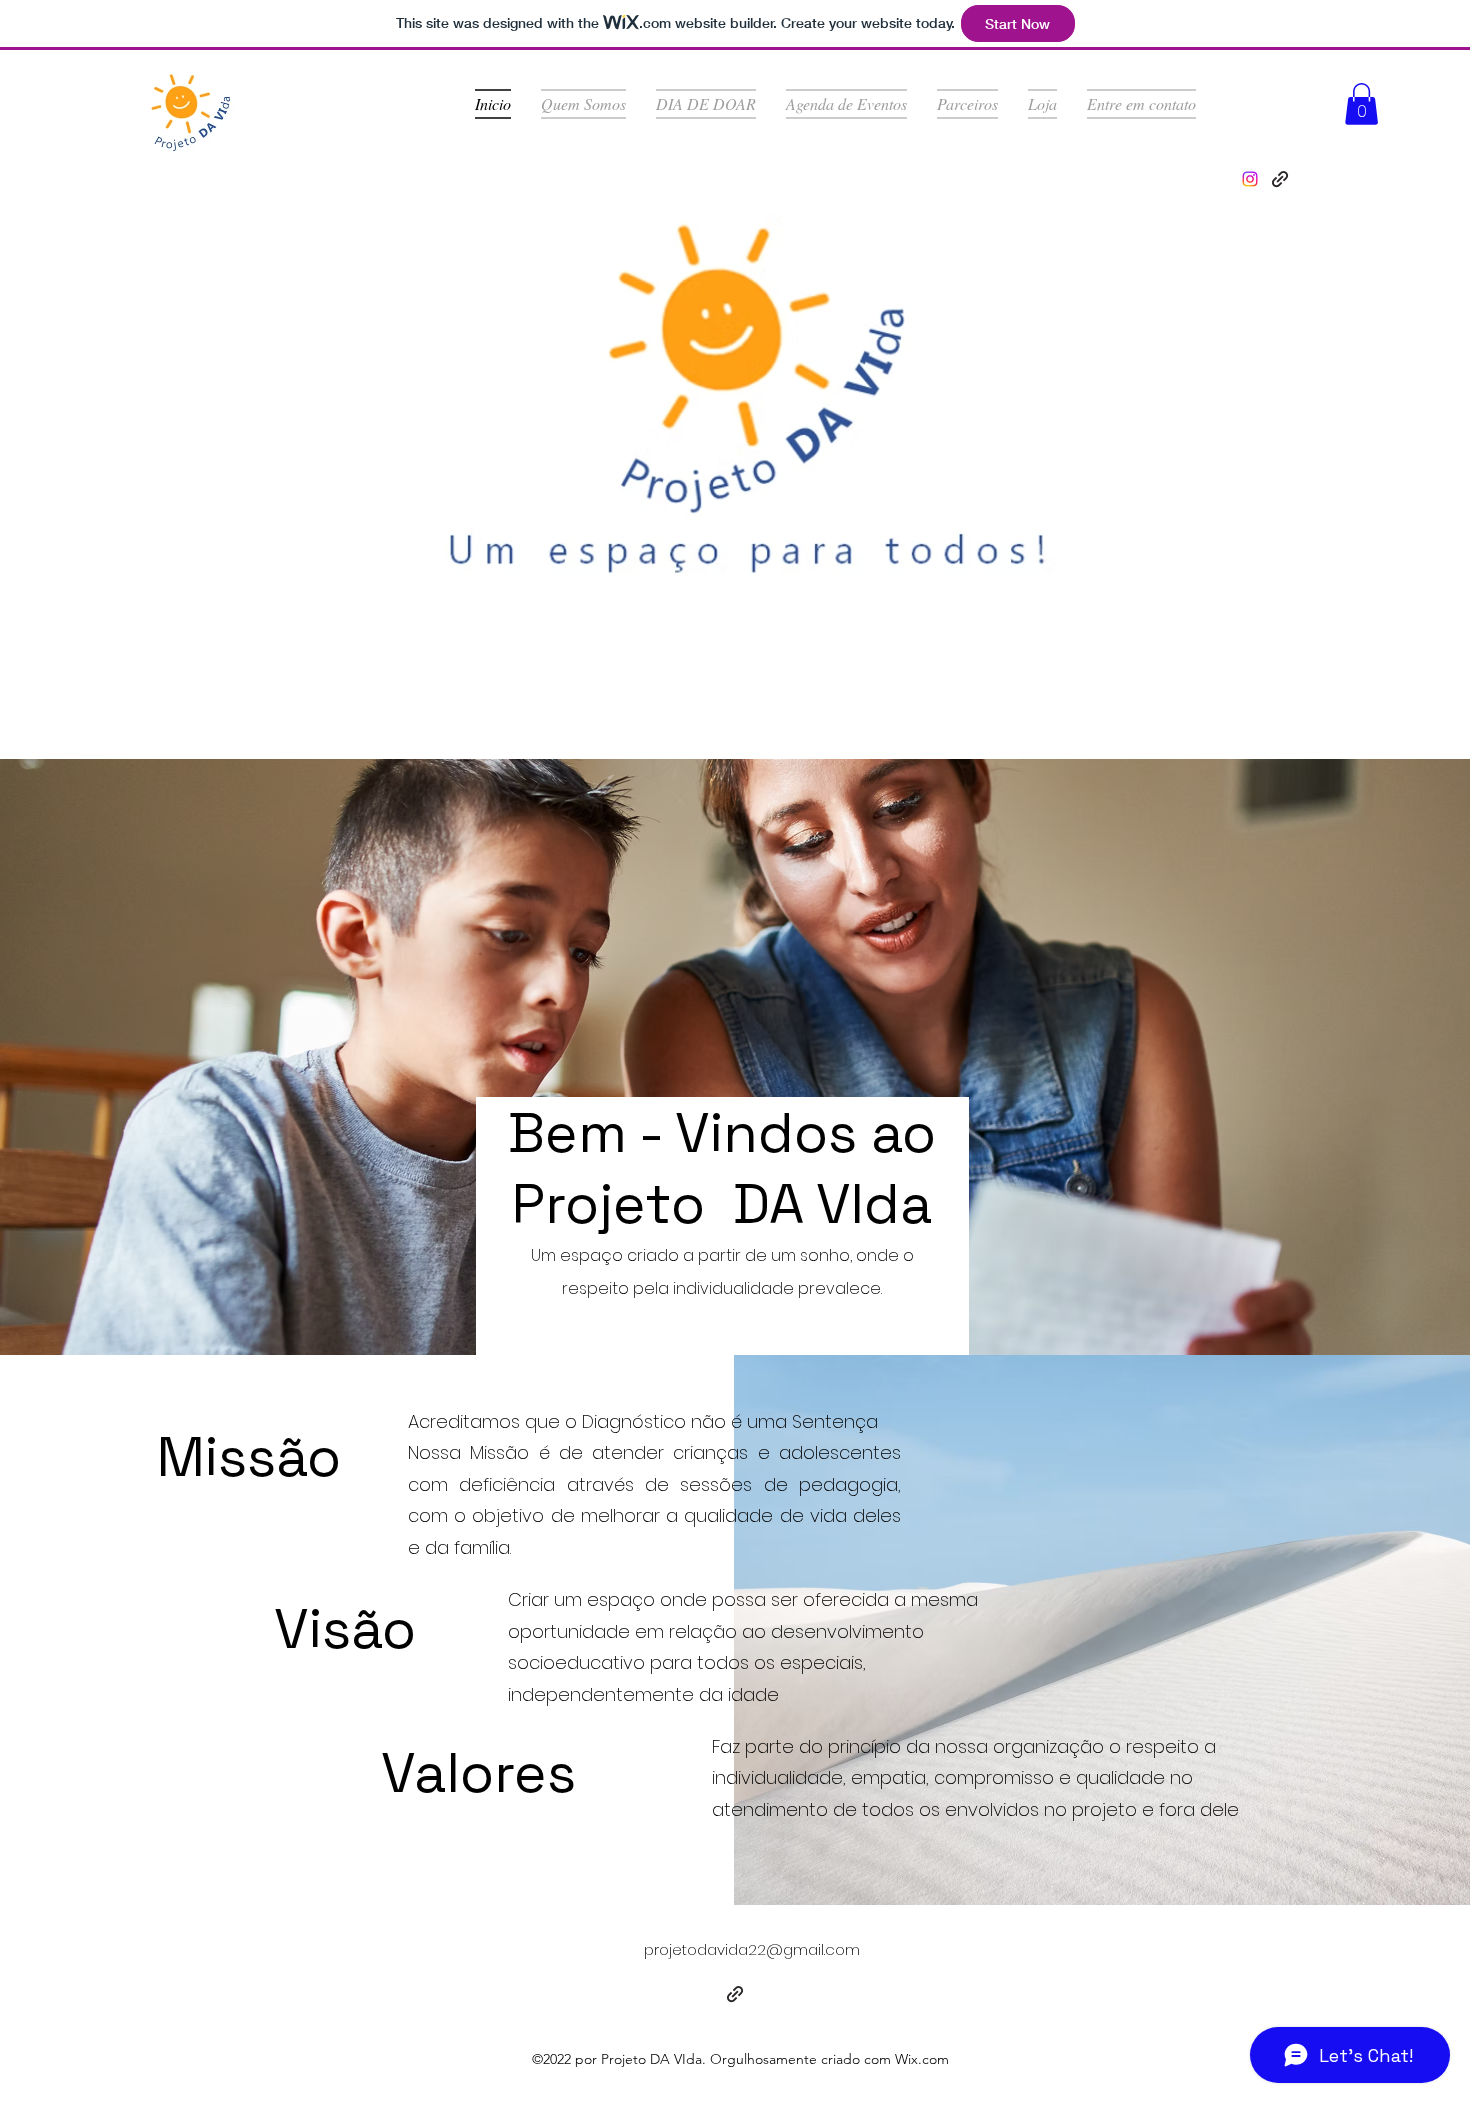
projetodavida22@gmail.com (752, 1949)
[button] (1361, 104)
